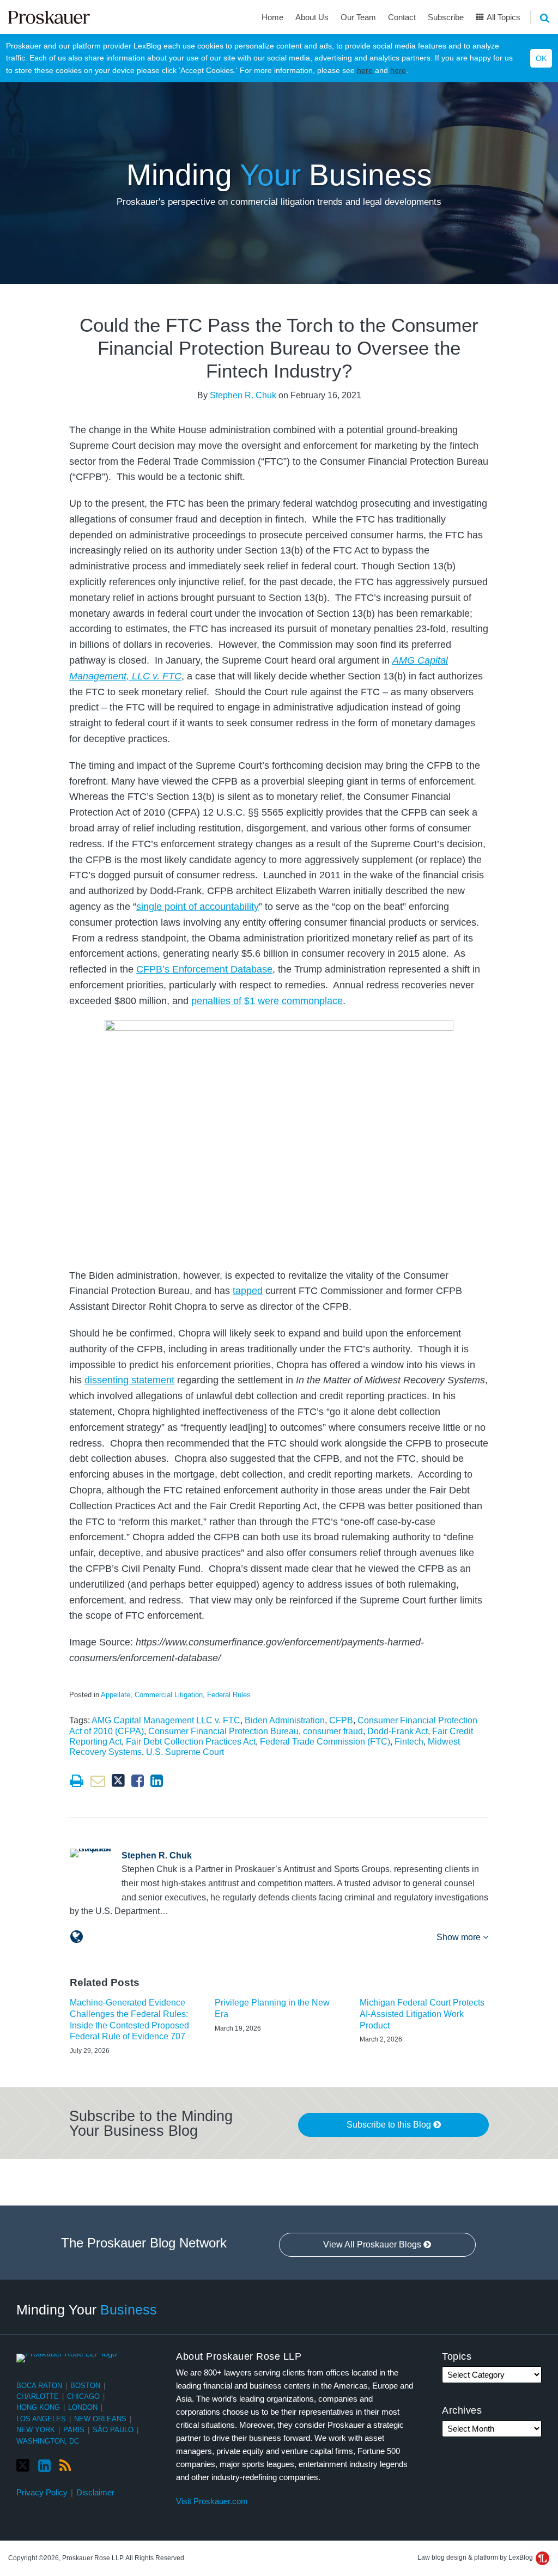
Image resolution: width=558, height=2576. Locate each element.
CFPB (341, 1720)
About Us (312, 17)
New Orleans (100, 2419)
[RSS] (65, 2466)
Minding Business (279, 175)
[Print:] (77, 1781)
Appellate (116, 1695)
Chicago (83, 2396)
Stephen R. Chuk (243, 395)
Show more (460, 1937)
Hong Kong (38, 2407)
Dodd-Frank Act (398, 1731)
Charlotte (38, 2396)
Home (272, 17)
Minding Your (87, 2310)
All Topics (503, 17)
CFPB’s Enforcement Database (204, 969)
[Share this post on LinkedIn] (157, 1781)
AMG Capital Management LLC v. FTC (166, 1720)
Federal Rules (229, 1695)
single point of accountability (198, 907)
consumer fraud (333, 1731)
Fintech (409, 1742)
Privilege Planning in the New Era (272, 2008)
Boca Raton (39, 2386)
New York (36, 2430)
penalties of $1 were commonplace (267, 1001)
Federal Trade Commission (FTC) (325, 1742)
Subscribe (446, 17)
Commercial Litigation (169, 1695)
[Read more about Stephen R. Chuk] (77, 1937)
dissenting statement (129, 1380)
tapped (248, 1291)
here (365, 70)
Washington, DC (48, 2441)
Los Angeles (41, 2419)
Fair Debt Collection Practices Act (191, 1742)
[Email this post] (98, 1781)
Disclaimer (95, 2492)
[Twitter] (23, 2466)
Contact (402, 17)
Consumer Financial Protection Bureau (223, 1731)
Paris (74, 2430)
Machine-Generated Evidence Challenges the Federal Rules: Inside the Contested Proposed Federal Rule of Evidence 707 (129, 2019)
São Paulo (113, 2430)
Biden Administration (285, 1720)
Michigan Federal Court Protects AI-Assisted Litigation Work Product (422, 2014)
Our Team (358, 17)
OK (541, 58)
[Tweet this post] (118, 1781)
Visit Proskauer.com (212, 2501)
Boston (85, 2386)
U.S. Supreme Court (185, 1752)
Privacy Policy (42, 2492)
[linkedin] (44, 2466)
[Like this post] (138, 1781)
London (83, 2407)
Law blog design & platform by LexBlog (476, 2557)
